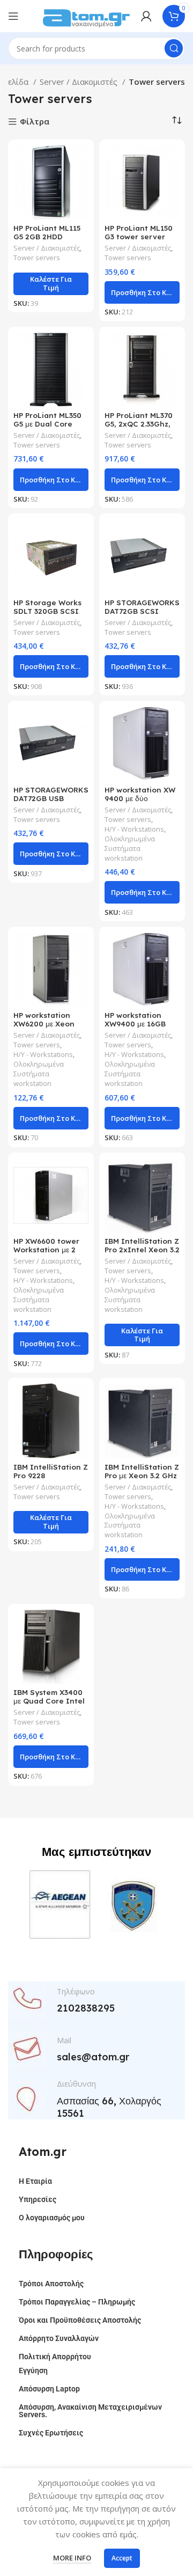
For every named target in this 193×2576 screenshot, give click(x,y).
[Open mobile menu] (13, 16)
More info (72, 2558)
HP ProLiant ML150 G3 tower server (139, 232)
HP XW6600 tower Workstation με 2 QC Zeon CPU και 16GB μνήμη (46, 1254)
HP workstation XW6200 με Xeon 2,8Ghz (44, 1023)
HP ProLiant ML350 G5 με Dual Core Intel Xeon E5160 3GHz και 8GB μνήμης (51, 428)
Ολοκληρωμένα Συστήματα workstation (130, 849)
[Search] (174, 48)
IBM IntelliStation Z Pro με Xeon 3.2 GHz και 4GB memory (142, 1475)
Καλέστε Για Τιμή (51, 283)
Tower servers (37, 258)
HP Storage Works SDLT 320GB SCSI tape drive (47, 611)
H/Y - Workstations (134, 829)
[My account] (146, 16)
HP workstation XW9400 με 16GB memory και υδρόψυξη (135, 1028)
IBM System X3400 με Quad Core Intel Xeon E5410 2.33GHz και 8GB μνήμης (50, 1705)
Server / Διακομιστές (80, 82)
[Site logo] (86, 15)
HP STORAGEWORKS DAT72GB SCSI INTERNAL (142, 611)
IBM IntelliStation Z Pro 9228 (51, 1471)
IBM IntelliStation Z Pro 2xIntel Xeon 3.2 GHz (142, 1249)
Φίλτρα (35, 122)
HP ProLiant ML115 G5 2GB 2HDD (47, 232)
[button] (142, 292)
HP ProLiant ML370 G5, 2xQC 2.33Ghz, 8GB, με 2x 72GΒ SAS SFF (142, 428)
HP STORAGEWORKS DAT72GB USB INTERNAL (51, 798)
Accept (122, 2558)
